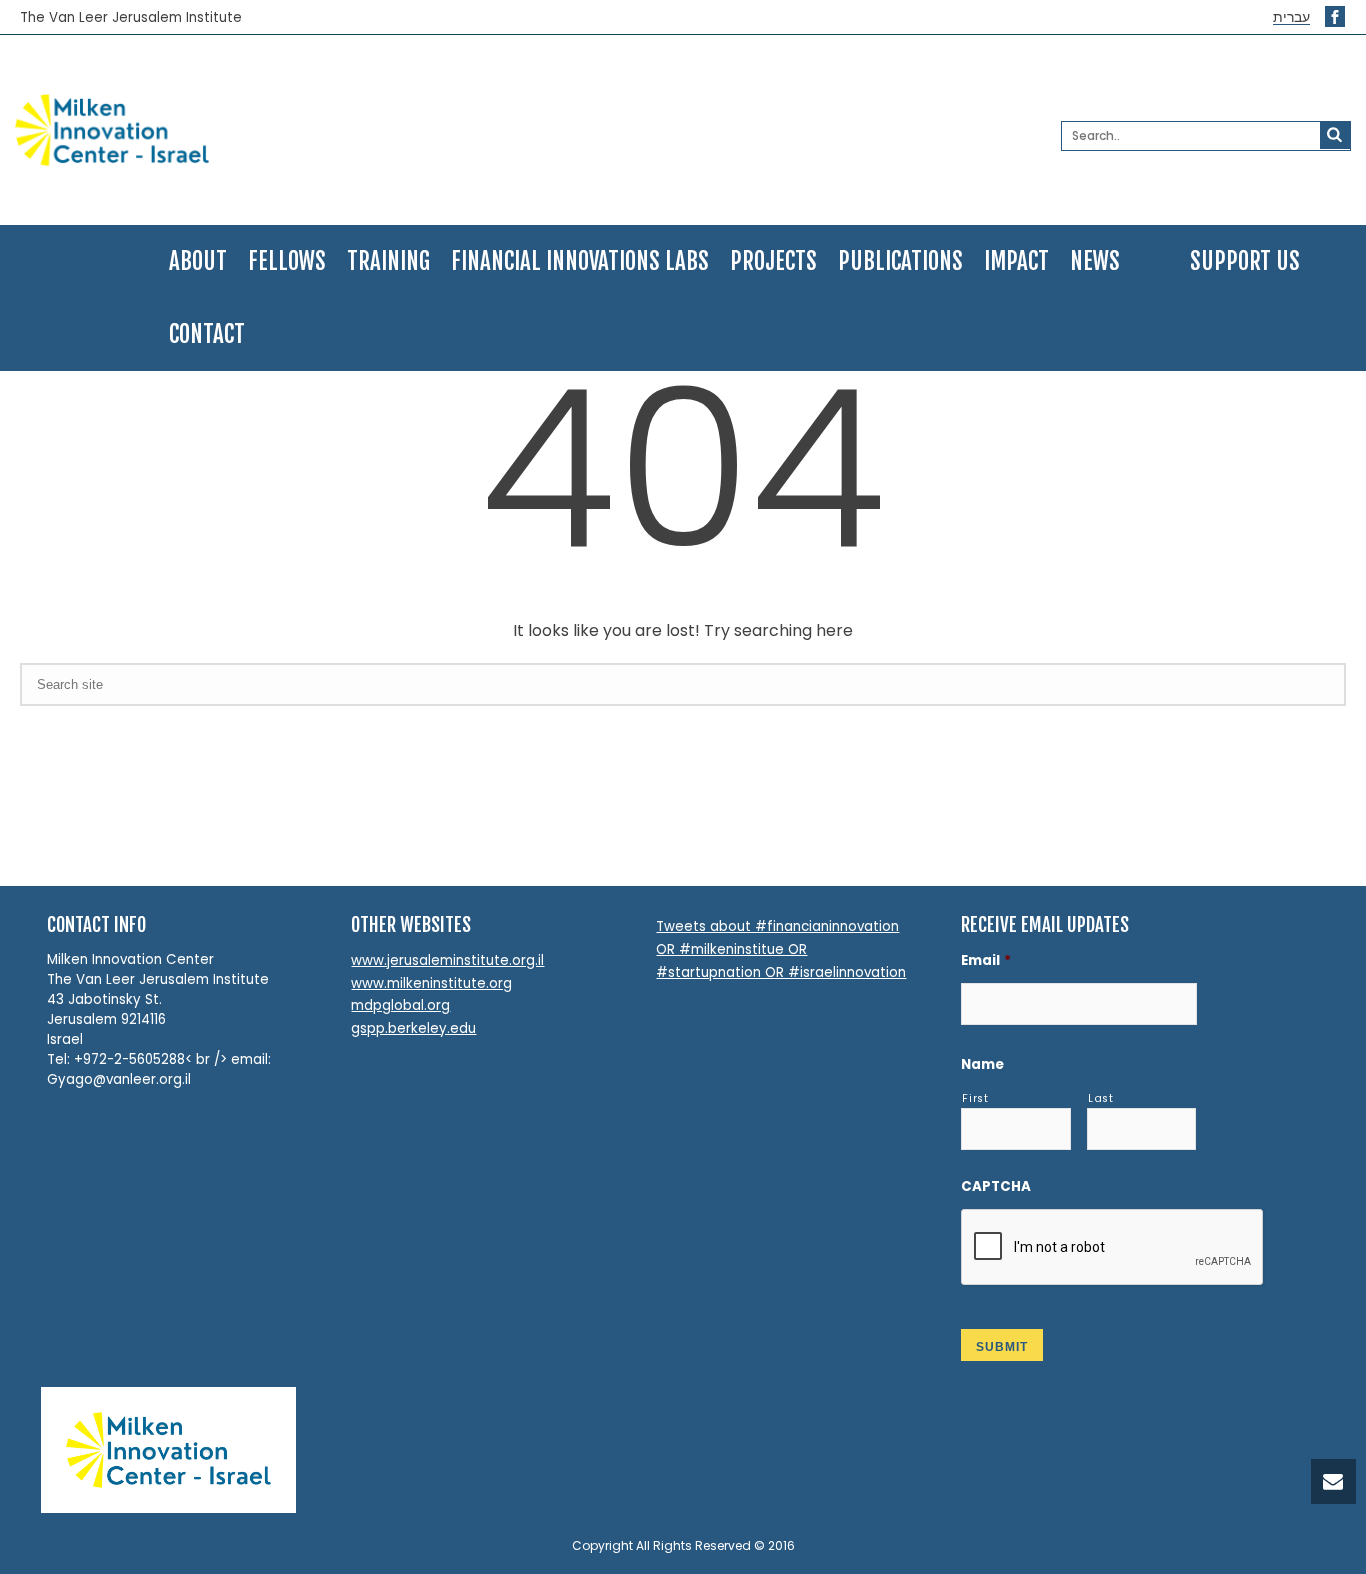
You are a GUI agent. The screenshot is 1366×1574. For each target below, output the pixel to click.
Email (986, 960)
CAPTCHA (996, 1186)
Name (982, 1064)
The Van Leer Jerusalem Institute (131, 18)
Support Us (1245, 261)
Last (1101, 1098)
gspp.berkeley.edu (413, 1028)
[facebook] (1335, 16)
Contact (207, 334)
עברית (1291, 17)
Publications (900, 261)
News (1095, 261)
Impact (1016, 261)
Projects (773, 261)
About (198, 261)
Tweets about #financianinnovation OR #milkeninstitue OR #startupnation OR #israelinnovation (781, 949)
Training (388, 261)
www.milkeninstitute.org (431, 983)
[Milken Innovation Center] (231, 130)
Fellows (287, 261)
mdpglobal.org (400, 1005)
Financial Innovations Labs (580, 261)
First (975, 1098)
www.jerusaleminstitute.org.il (447, 960)
